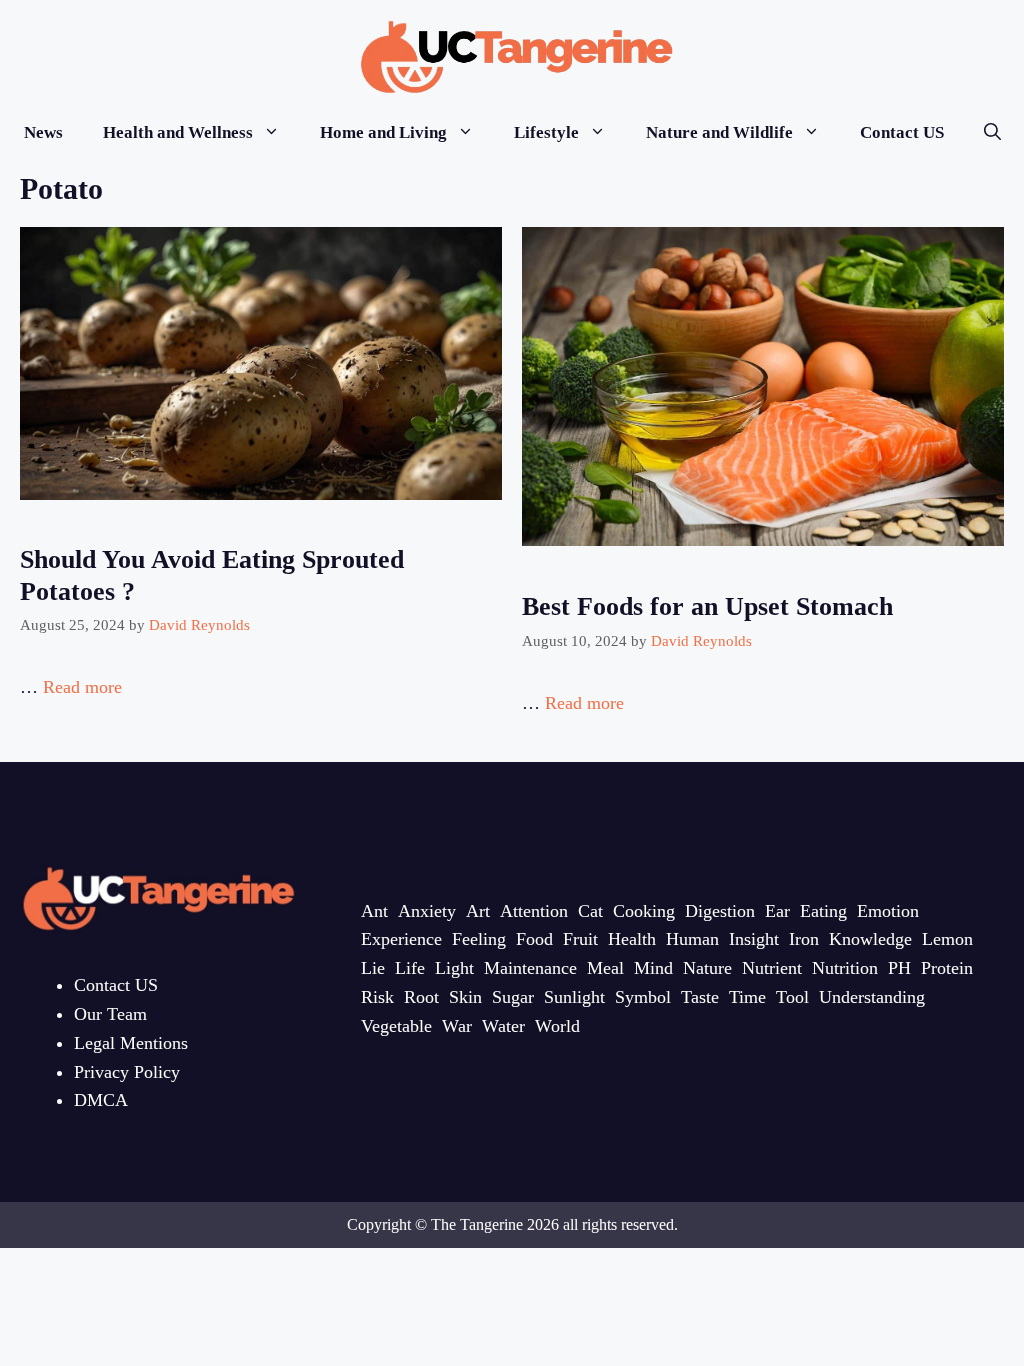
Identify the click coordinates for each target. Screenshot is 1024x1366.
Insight (754, 939)
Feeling (479, 939)
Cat (590, 911)
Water (503, 1026)
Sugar (513, 997)
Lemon (947, 939)
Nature (707, 968)
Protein (947, 968)
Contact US (902, 132)
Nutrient (772, 968)
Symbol (643, 997)
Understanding (872, 997)
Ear (777, 911)
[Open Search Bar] (992, 132)
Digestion (720, 911)
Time (747, 997)
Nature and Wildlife (719, 132)
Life (410, 968)
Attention (534, 911)
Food (534, 939)
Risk (377, 997)
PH (899, 968)
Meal (605, 968)
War (457, 1026)
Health (632, 939)
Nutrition (845, 968)
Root (421, 997)
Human (692, 939)
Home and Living (383, 132)
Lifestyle (546, 132)
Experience (401, 939)
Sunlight (574, 997)
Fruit (580, 939)
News (43, 132)
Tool (792, 997)
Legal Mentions (131, 1043)
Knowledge (870, 939)
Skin (465, 997)
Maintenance (530, 968)
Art (478, 911)
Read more (82, 687)
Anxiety (427, 911)
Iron (804, 939)
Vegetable (396, 1026)
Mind (653, 968)
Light (454, 968)
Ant (374, 911)
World (557, 1026)
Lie (373, 968)
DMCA (101, 1100)
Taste (700, 997)
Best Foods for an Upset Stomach (707, 606)
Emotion (888, 911)
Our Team (110, 1014)
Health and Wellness (178, 132)
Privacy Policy (127, 1072)
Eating (823, 911)
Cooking (644, 911)
